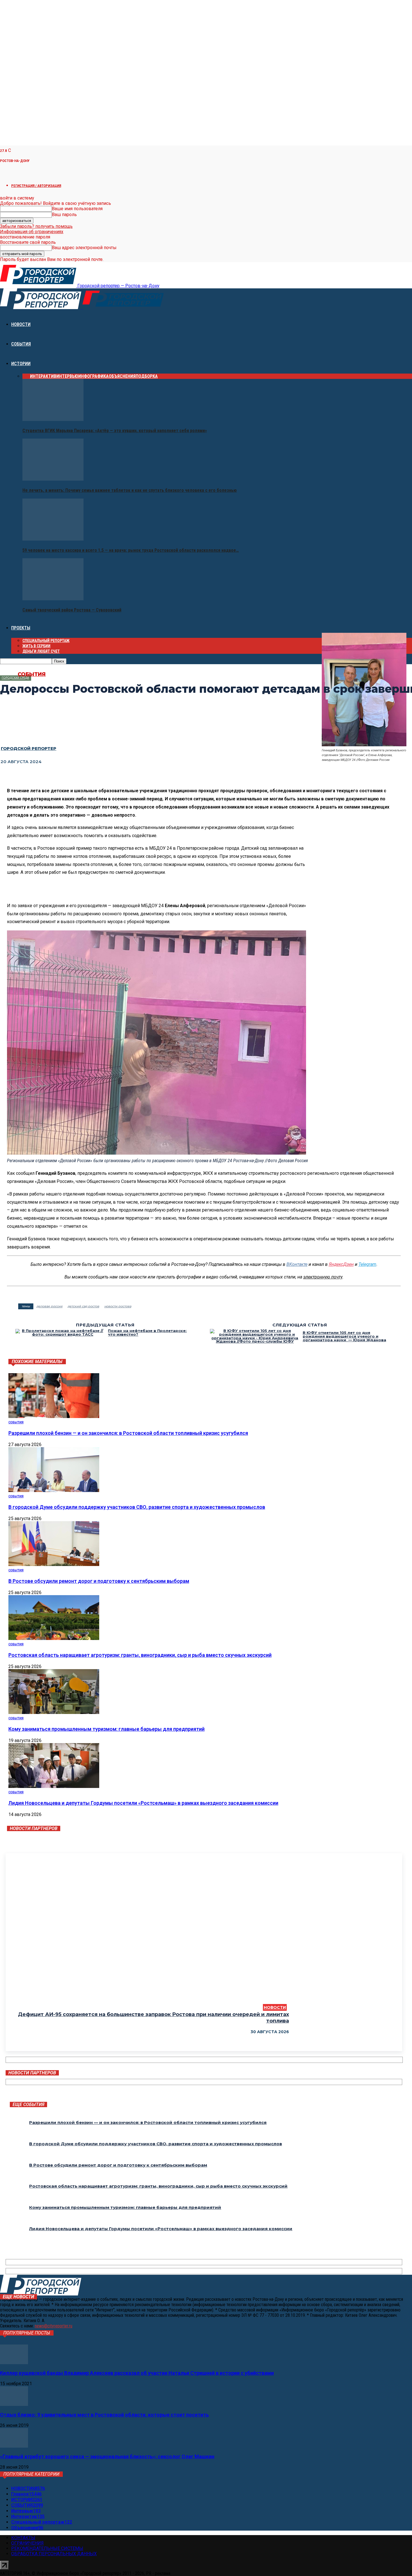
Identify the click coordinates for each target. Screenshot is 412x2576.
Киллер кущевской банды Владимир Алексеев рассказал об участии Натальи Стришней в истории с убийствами (137, 2373)
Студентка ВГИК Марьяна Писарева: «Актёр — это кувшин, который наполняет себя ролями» (115, 431)
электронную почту (323, 1277)
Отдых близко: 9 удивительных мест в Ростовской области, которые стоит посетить (104, 2415)
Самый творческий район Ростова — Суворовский (72, 610)
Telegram (367, 1264)
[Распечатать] (71, 776)
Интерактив (43, 376)
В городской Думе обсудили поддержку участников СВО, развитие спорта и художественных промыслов (137, 1507)
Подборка (147, 376)
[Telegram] (30, 776)
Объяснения (122, 376)
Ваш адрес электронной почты (84, 248)
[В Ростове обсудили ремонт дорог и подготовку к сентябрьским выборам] (54, 1564)
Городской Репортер (29, 748)
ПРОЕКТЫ (21, 628)
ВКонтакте (297, 1264)
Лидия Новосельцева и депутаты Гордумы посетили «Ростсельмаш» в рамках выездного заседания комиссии (143, 1803)
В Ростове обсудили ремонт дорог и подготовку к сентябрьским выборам (99, 1581)
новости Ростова (118, 1306)
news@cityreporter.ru (54, 2326)
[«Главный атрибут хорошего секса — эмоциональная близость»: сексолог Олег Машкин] (14, 2446)
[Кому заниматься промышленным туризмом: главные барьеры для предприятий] (54, 1712)
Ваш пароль (64, 215)
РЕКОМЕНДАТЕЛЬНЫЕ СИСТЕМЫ (47, 2548)
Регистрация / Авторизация (36, 186)
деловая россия (49, 1306)
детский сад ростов (83, 1306)
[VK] (9, 776)
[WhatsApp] (50, 776)
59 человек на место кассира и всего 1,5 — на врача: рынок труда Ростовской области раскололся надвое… (131, 550)
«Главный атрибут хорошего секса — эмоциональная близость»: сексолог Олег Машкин (107, 2456)
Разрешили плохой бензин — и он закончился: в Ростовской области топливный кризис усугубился (128, 1433)
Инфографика (93, 376)
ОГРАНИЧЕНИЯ (27, 2543)
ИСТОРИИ (21, 364)
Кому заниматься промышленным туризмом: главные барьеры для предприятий (107, 1729)
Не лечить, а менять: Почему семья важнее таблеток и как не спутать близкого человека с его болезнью (130, 490)
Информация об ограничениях (32, 232)
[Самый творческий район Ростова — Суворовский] (53, 599)
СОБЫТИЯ (21, 344)
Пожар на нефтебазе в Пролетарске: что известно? (147, 1333)
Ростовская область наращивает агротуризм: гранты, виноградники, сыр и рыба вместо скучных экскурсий (140, 1655)
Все (26, 376)
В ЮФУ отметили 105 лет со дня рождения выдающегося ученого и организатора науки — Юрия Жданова (344, 1336)
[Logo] (41, 308)
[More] (92, 776)
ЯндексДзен (341, 1264)
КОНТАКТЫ (23, 2538)
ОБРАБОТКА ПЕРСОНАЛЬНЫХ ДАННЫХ (54, 2554)
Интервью (67, 376)
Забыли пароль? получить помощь (36, 226)
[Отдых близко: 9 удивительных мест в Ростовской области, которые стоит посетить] (14, 2404)
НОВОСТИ (21, 324)
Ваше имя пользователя (77, 209)
